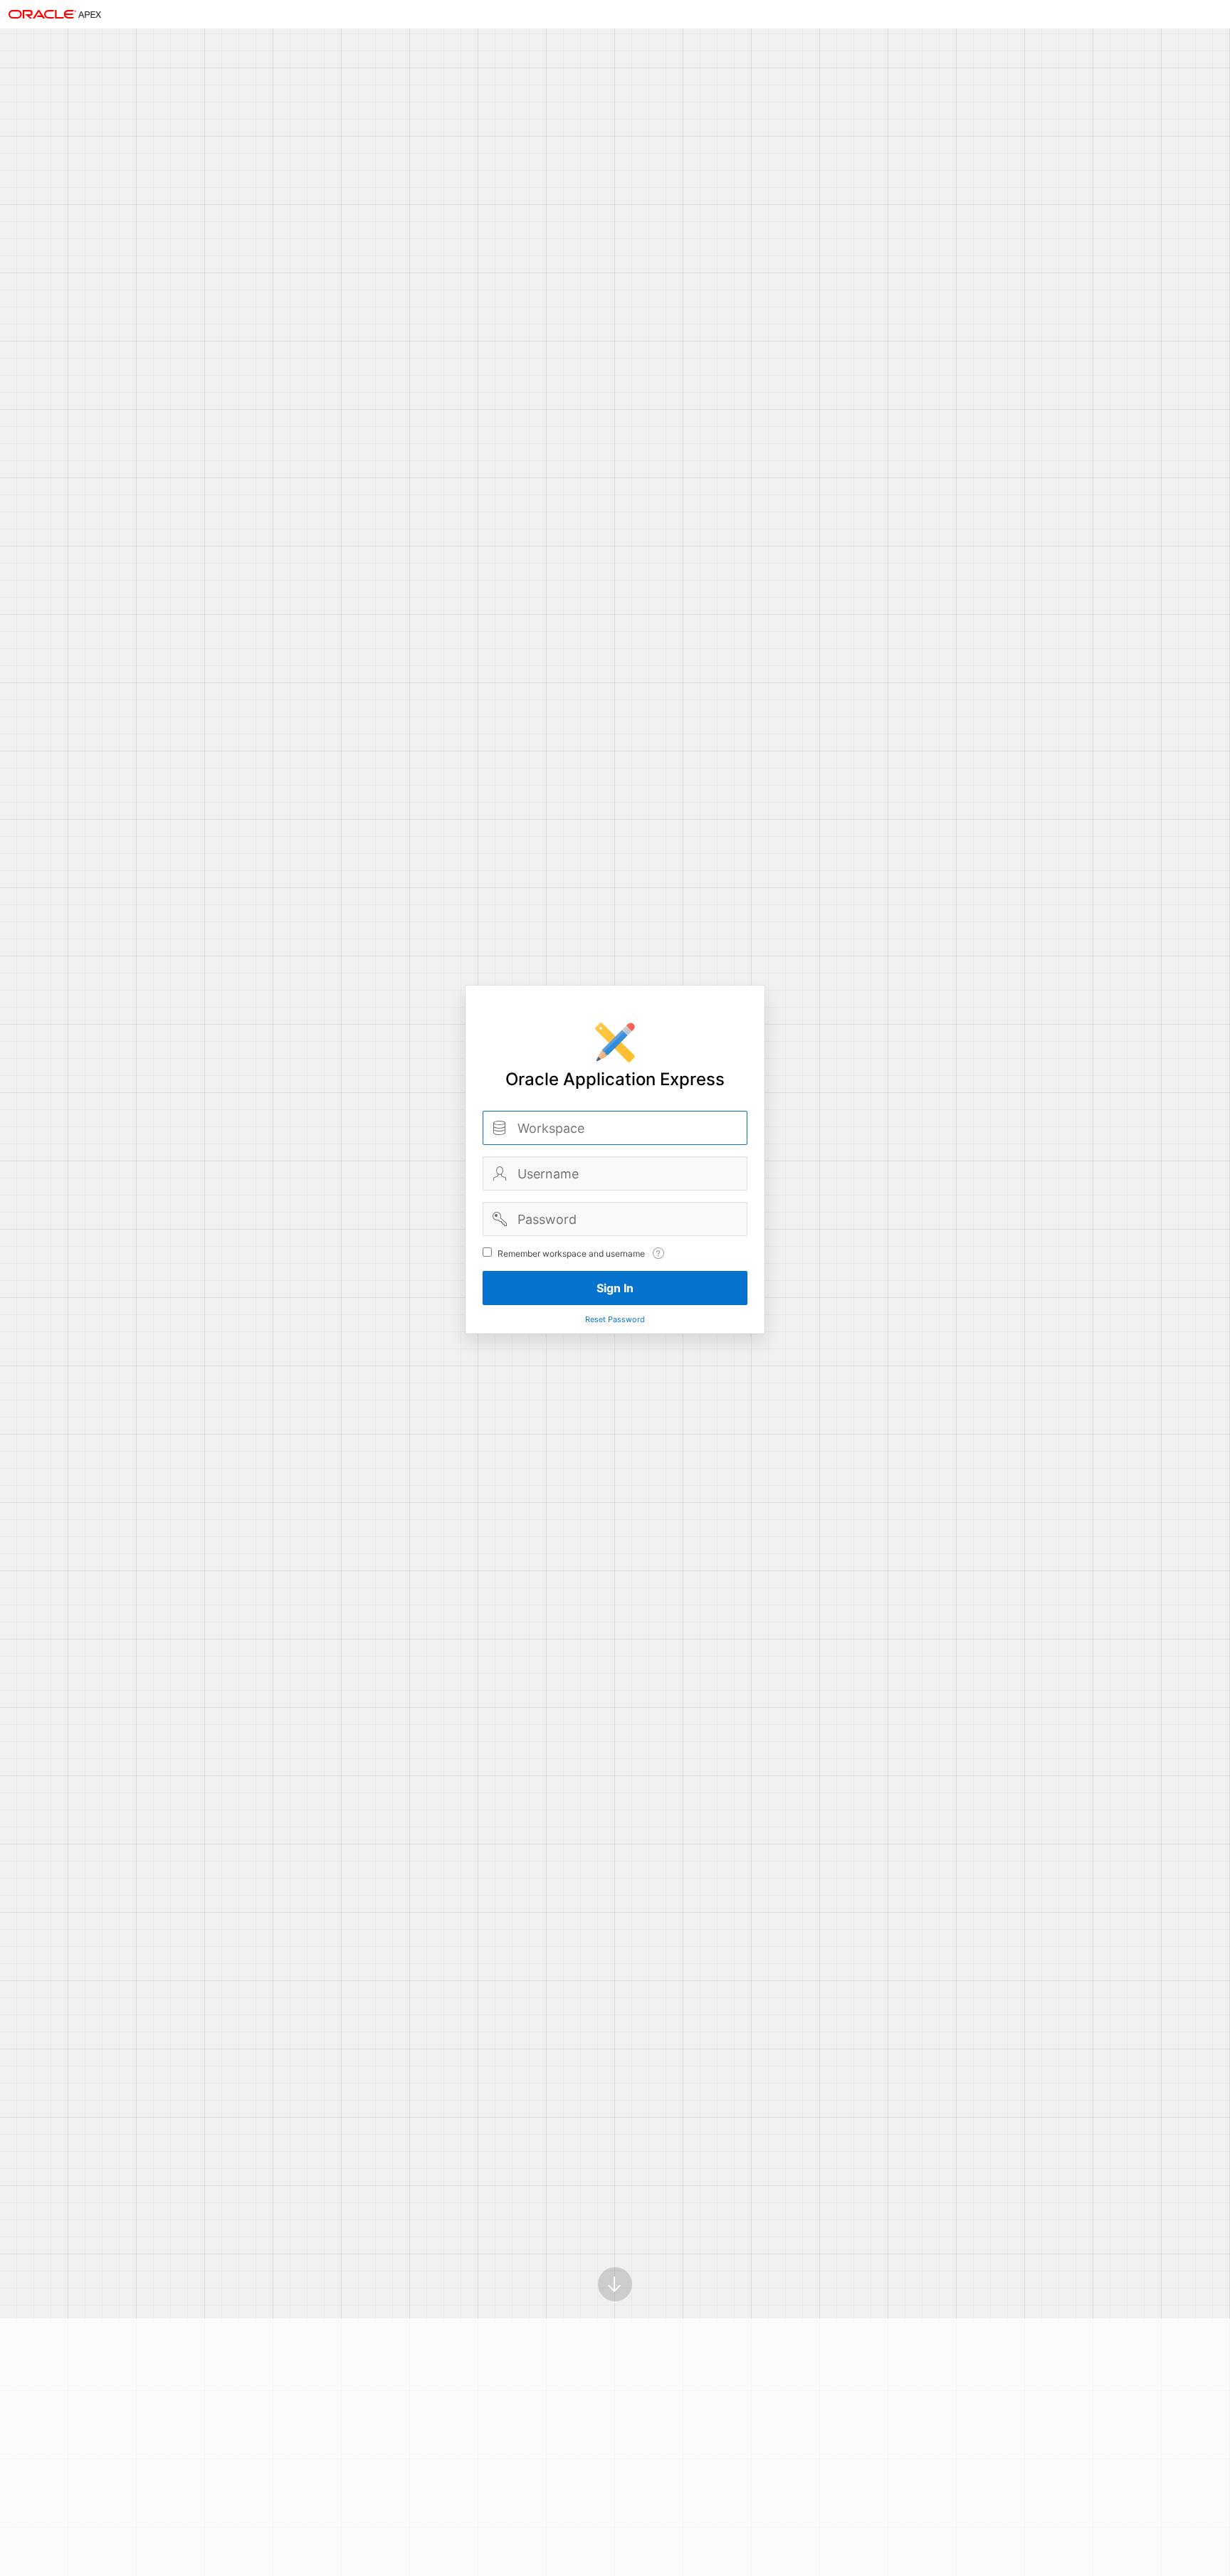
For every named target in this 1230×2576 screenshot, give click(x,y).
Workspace (500, 1128)
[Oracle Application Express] (55, 14)
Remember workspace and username (571, 1253)
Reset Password (615, 1319)
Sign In (615, 1288)
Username (500, 1173)
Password (500, 1219)
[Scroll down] (615, 2284)
